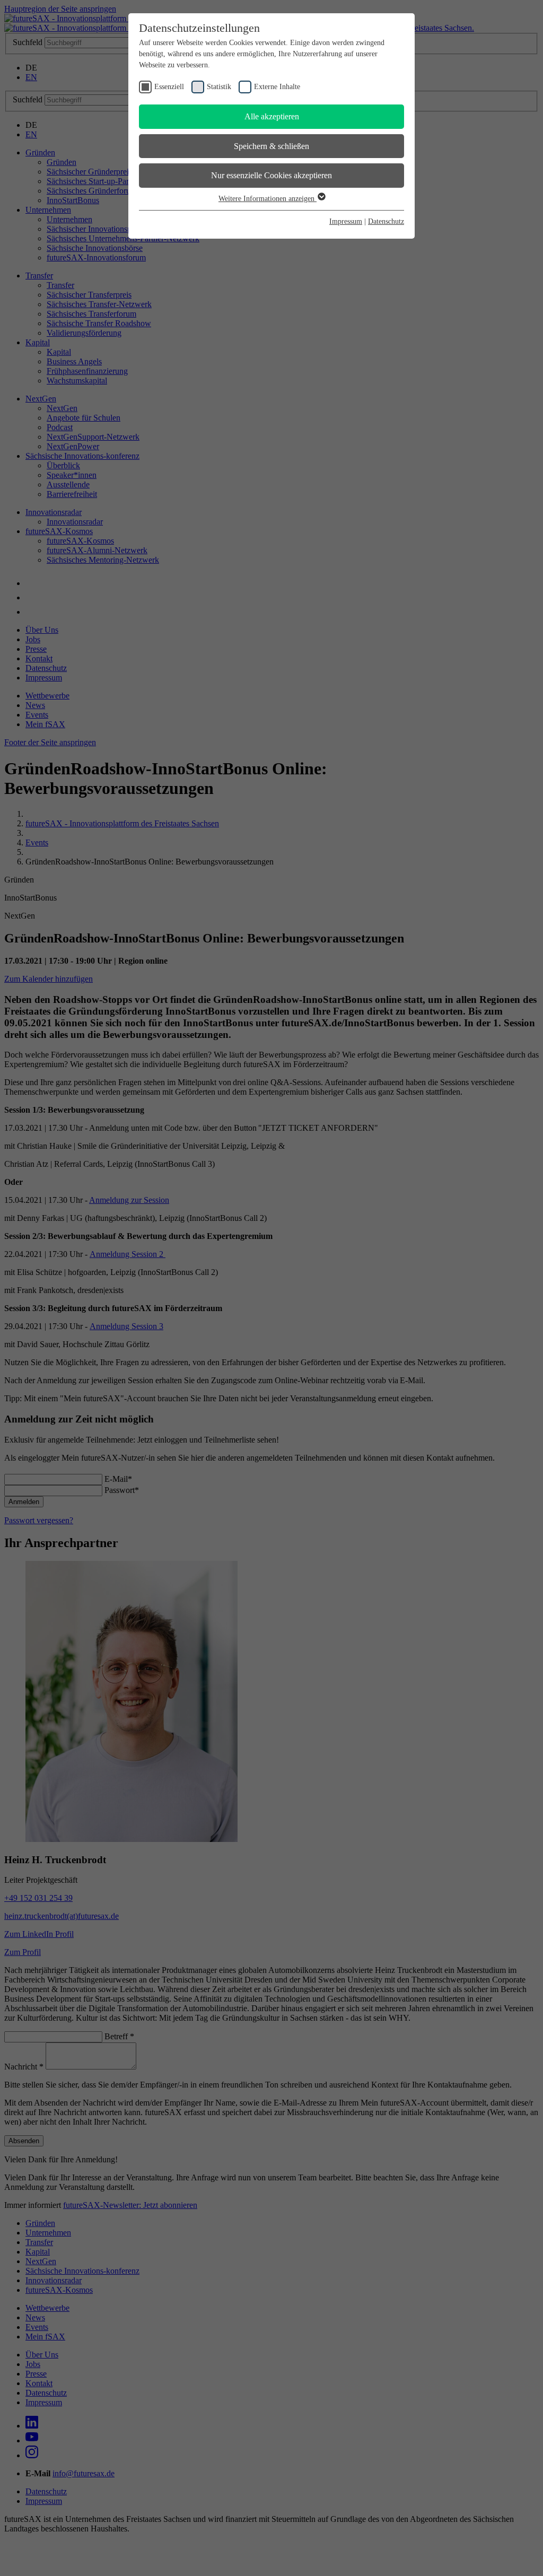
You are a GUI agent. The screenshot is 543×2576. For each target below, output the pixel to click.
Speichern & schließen (271, 146)
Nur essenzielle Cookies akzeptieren (271, 175)
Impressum (346, 221)
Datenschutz (386, 221)
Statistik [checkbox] (219, 87)
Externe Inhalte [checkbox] (277, 87)
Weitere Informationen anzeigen (268, 199)
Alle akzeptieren (272, 116)
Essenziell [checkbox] (169, 87)
